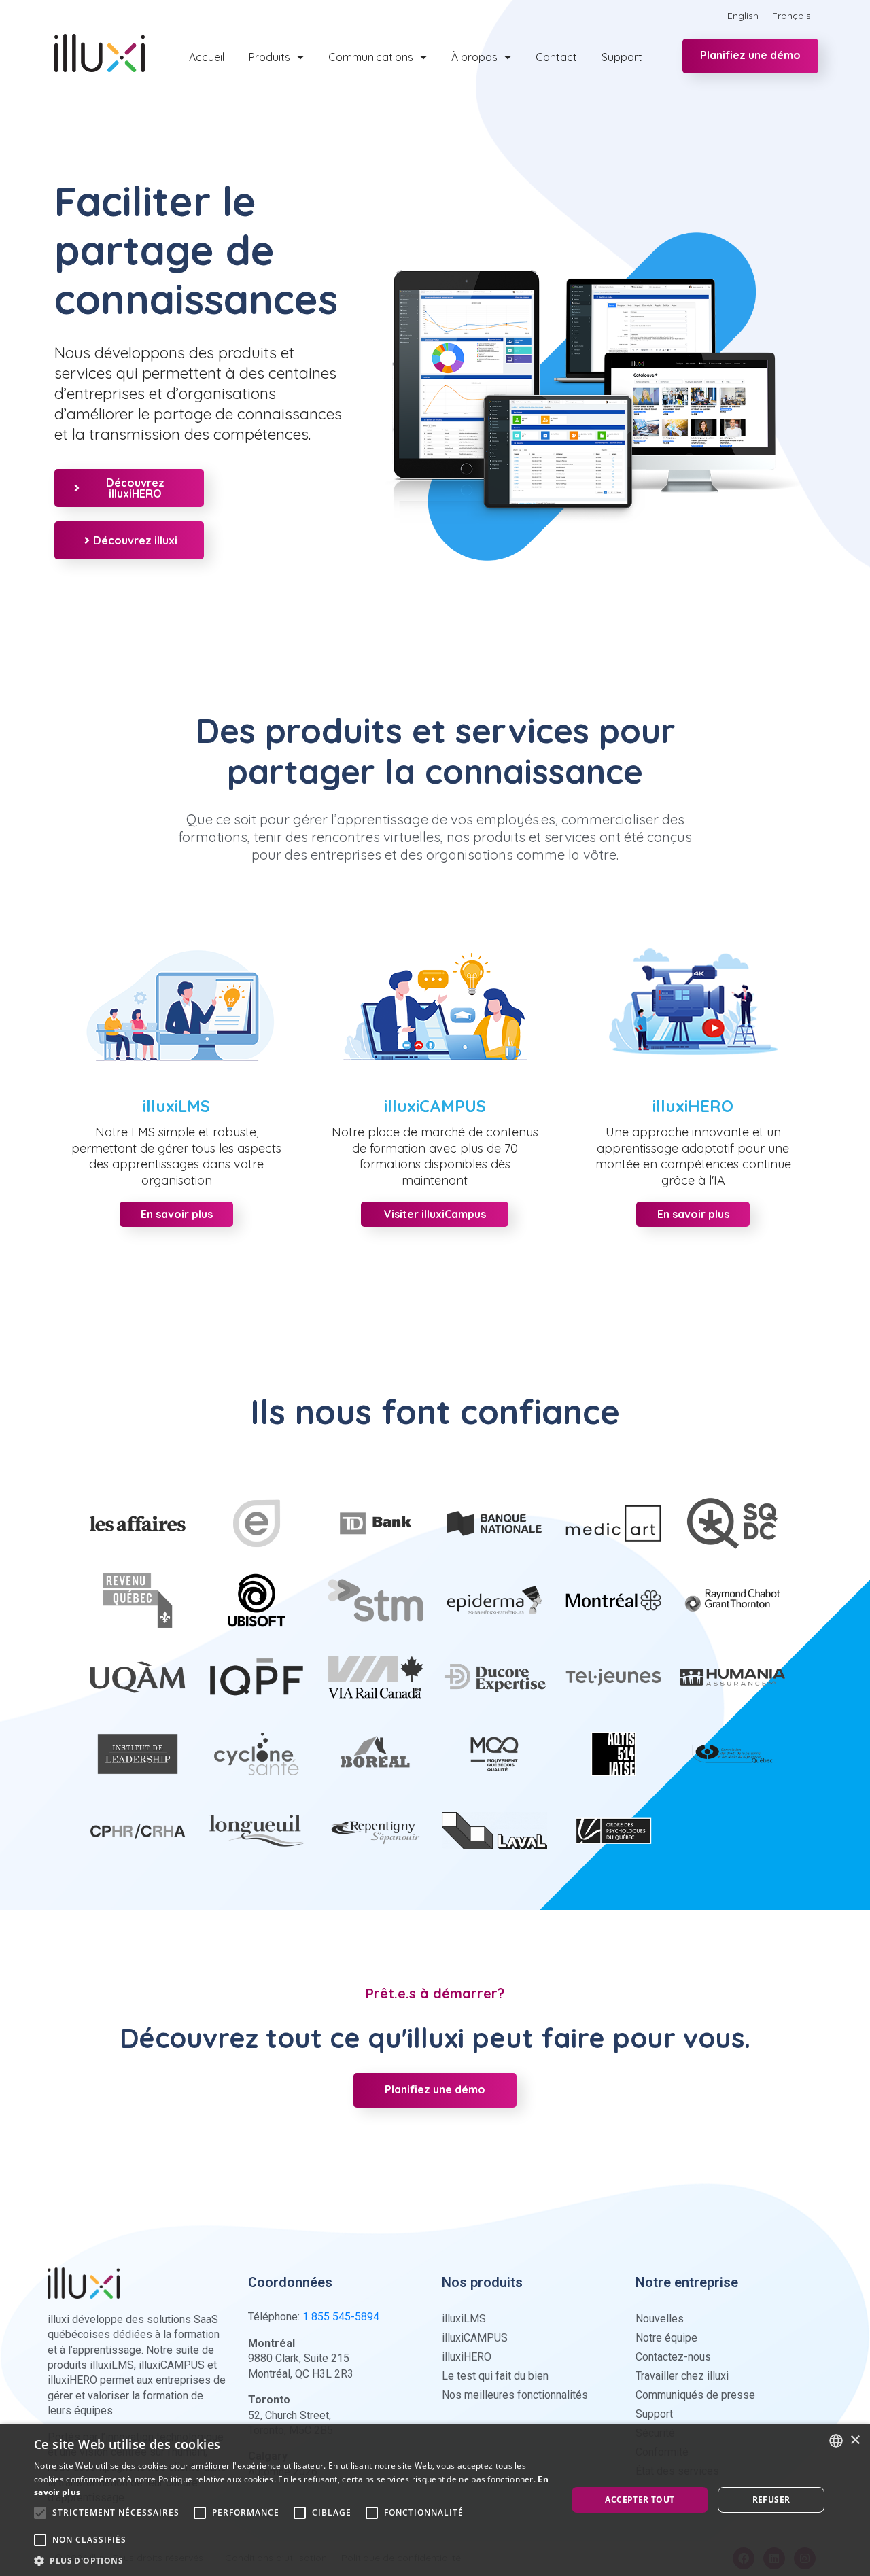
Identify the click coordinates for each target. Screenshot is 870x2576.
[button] (293, 2560)
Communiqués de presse (695, 2395)
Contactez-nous (673, 2357)
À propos (474, 57)
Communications (371, 57)
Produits (269, 57)
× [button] (855, 2440)
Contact (556, 57)
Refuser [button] (771, 2500)
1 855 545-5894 (341, 2317)
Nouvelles (660, 2319)
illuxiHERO (693, 1106)
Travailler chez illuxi (682, 2376)
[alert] (435, 2500)
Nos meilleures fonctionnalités (515, 2395)
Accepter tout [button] (640, 2500)
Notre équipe (666, 2338)
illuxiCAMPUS (435, 1106)
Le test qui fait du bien (495, 2376)
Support (622, 57)
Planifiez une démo (750, 55)
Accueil (207, 57)
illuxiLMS (176, 1106)
